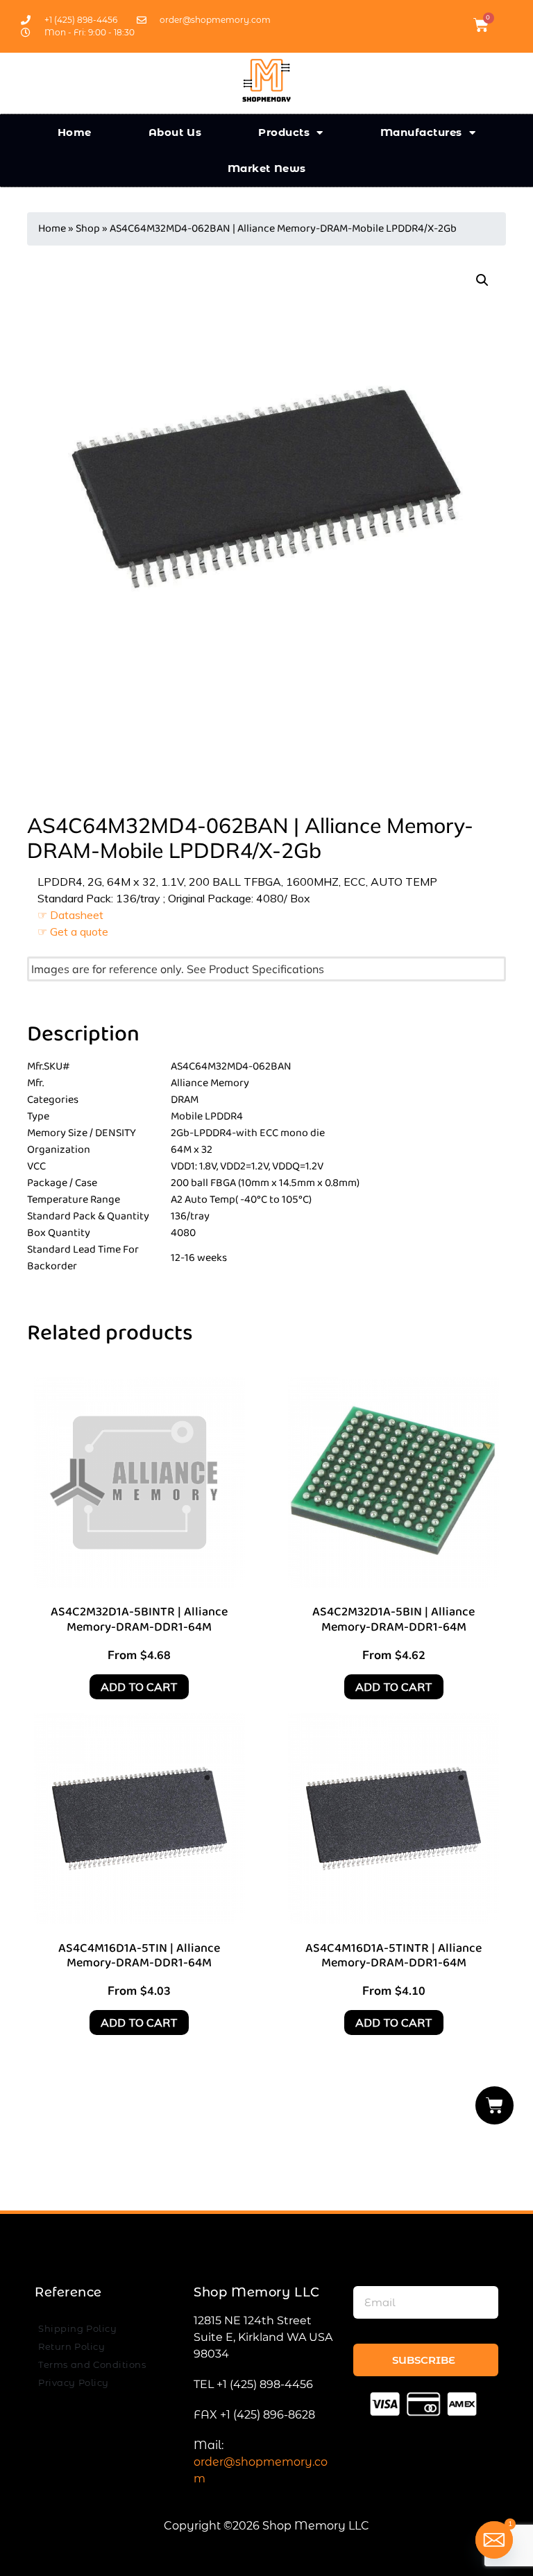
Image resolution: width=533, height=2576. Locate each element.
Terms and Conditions (92, 2364)
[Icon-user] (505, 25)
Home (75, 132)
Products (284, 132)
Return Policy (71, 2346)
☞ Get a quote (73, 931)
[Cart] (495, 2105)
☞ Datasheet (70, 915)
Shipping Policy (77, 2328)
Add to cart (139, 1687)
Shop (88, 229)
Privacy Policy (74, 2382)
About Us (175, 132)
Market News (267, 168)
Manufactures (421, 132)
